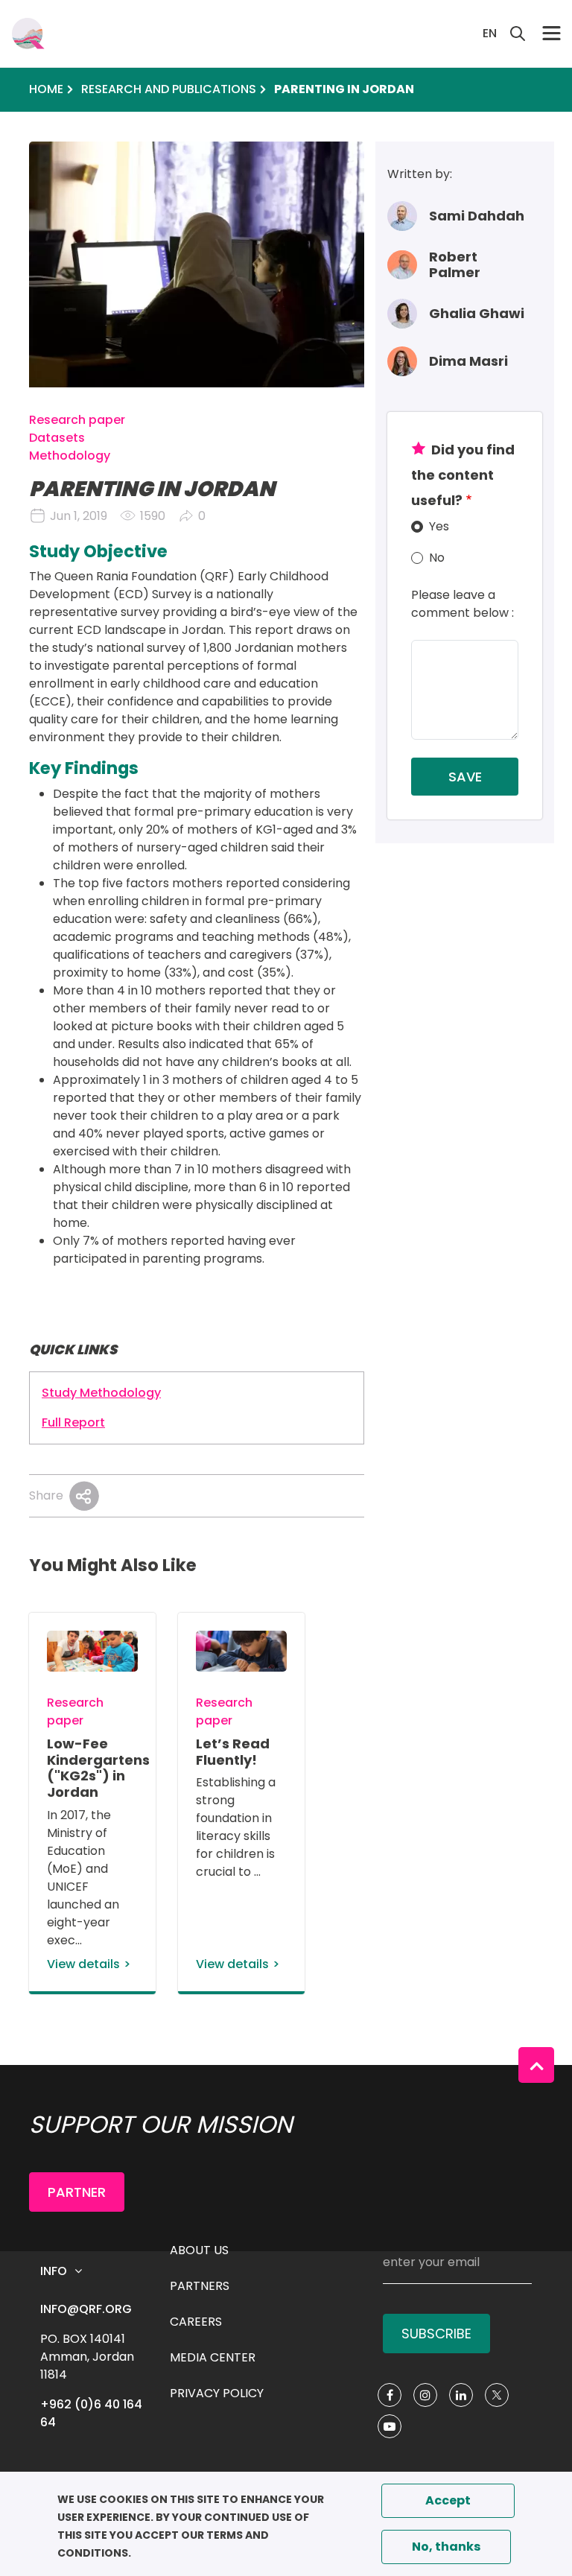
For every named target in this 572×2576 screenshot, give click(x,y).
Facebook (390, 2395)
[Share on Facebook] (84, 1496)
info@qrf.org (86, 2309)
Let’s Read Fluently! (233, 1752)
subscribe (436, 2334)
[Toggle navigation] (552, 33)
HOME (46, 89)
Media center (213, 2357)
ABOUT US (199, 2250)
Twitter (497, 2395)
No (437, 558)
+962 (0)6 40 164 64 (93, 2413)
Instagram (425, 2395)
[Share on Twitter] (84, 1496)
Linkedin (461, 2395)
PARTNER (77, 2192)
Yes (439, 526)
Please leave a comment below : (463, 604)
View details (83, 1964)
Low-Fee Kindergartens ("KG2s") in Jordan (98, 1768)
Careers (196, 2322)
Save (465, 777)
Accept (448, 2500)
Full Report (73, 1422)
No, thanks (446, 2547)
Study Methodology (101, 1393)
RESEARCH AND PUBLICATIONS (169, 89)
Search (518, 34)
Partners (200, 2286)
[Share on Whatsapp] (84, 1496)
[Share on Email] (84, 1496)
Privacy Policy (217, 2393)
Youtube (390, 2426)
